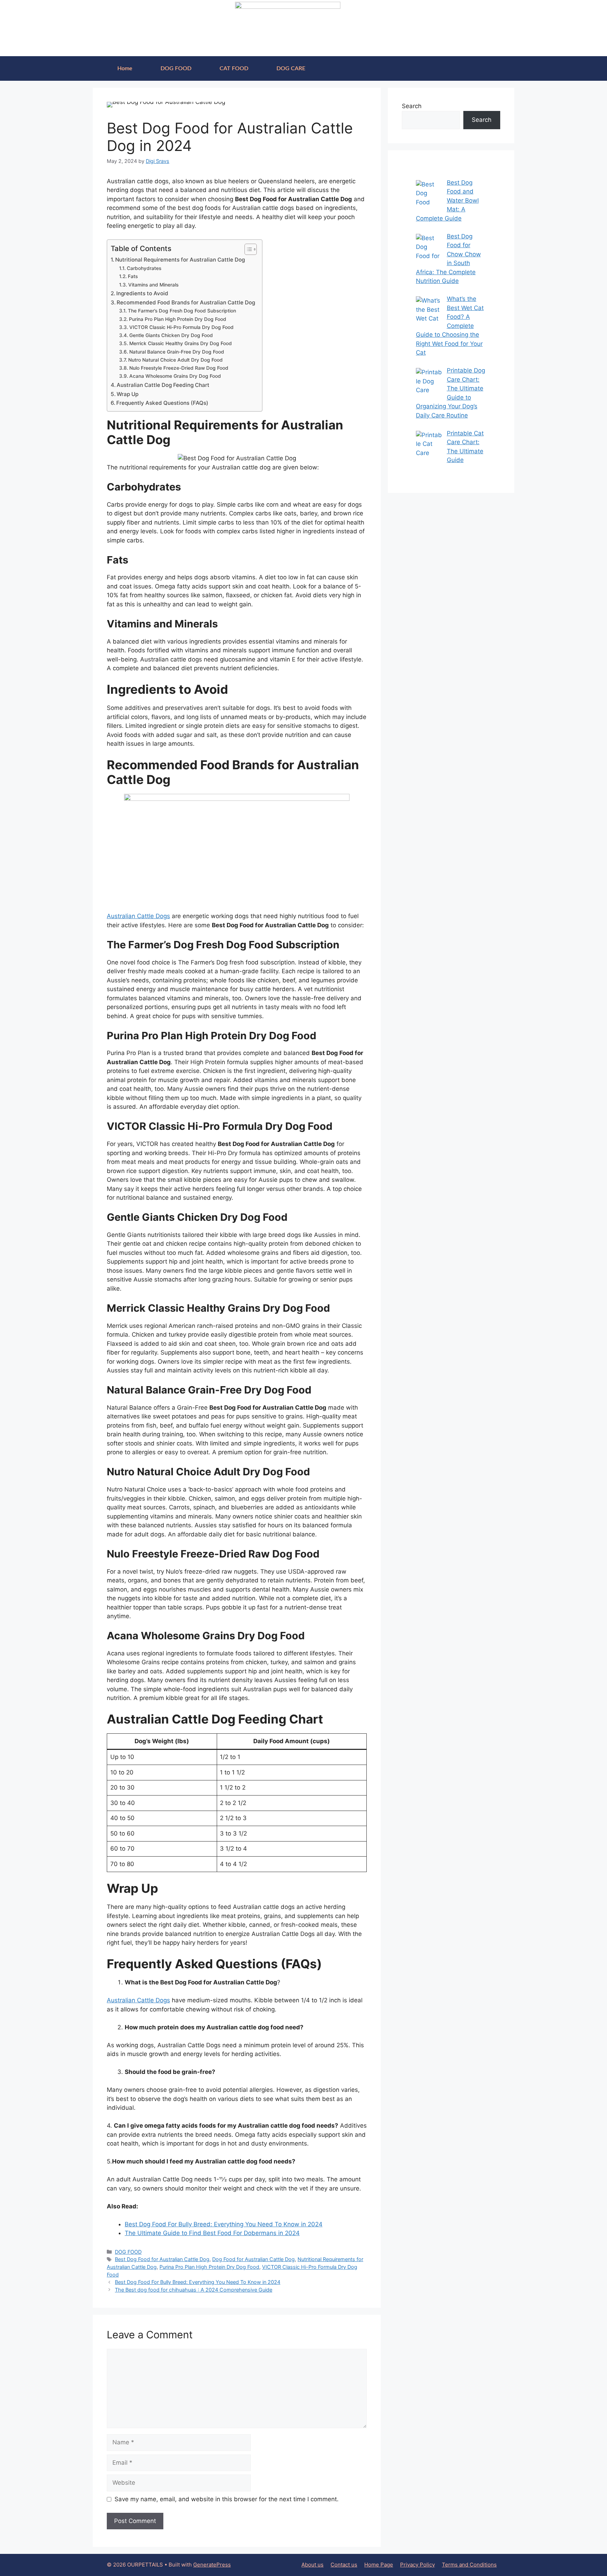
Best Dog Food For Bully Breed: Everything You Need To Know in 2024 (224, 2224)
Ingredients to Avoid (142, 293)
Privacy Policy (417, 2565)
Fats (133, 276)
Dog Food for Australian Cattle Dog (253, 2259)
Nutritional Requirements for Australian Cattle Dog (180, 260)
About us (312, 2565)
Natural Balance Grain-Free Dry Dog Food (177, 352)
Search (412, 106)
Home (125, 68)
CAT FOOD (234, 68)
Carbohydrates (144, 268)
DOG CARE (291, 68)
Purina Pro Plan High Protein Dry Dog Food (178, 319)
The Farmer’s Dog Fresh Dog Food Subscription (182, 311)
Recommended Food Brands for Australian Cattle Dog (186, 302)
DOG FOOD (176, 68)
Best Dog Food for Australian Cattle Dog (162, 2259)
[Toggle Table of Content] (247, 249)
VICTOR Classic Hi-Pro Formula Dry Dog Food (181, 327)
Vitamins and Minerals (153, 285)
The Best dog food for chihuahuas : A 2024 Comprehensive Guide (194, 2290)
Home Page (379, 2565)
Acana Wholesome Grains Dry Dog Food (175, 376)
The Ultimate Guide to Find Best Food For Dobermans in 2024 (212, 2233)
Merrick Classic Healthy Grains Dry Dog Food (181, 343)
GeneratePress (212, 2565)
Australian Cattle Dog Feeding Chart (163, 385)
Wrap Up (128, 394)
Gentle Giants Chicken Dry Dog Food (171, 335)
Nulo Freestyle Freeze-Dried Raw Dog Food (179, 368)
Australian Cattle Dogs (138, 916)
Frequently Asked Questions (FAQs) (162, 403)
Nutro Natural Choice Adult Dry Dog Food (175, 360)
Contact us (344, 2565)
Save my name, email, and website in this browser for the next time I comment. (227, 2499)
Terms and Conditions (469, 2565)
